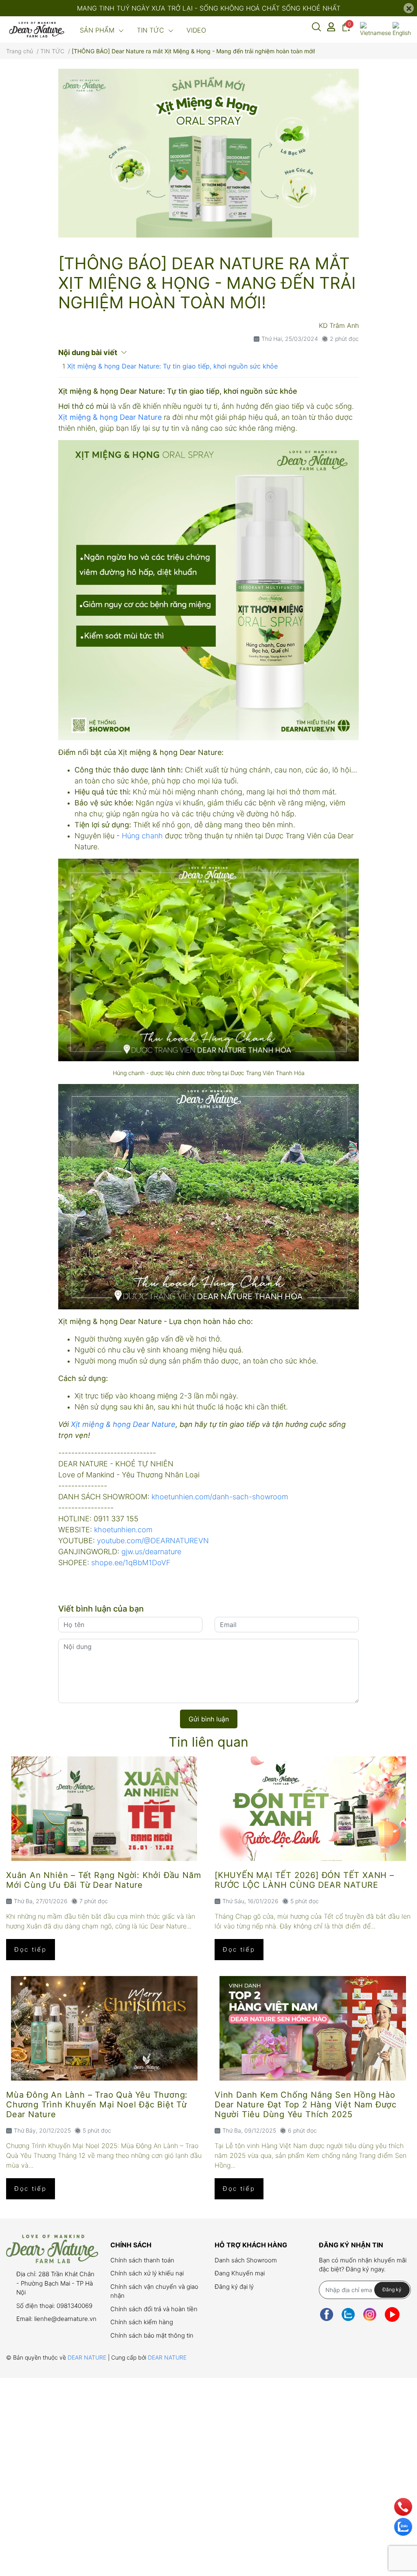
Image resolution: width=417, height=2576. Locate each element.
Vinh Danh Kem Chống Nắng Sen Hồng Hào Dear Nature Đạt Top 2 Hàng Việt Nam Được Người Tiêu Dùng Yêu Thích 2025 (306, 2105)
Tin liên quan (208, 1742)
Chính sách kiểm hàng (142, 2322)
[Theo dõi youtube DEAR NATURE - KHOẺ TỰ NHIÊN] (392, 2315)
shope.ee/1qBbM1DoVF (131, 1563)
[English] (402, 29)
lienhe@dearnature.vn (65, 2319)
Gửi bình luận (209, 1719)
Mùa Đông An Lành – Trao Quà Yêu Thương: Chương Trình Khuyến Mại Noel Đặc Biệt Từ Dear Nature (97, 2105)
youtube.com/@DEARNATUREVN (153, 1541)
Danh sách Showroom (246, 2260)
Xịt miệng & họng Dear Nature (123, 1424)
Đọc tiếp (31, 1949)
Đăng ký (392, 2289)
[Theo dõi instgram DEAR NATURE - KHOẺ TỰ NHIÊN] (370, 2315)
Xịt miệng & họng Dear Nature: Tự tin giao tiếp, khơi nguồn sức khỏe (172, 366)
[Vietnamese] (375, 29)
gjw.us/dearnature (151, 1552)
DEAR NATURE (88, 2357)
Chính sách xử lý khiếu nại (147, 2273)
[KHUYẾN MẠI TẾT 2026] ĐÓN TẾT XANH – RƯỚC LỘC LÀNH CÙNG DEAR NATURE (304, 1880)
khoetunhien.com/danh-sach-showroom (220, 1497)
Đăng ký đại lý (234, 2287)
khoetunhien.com (123, 1530)
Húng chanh (142, 836)
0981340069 (75, 2306)
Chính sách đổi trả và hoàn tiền (154, 2309)
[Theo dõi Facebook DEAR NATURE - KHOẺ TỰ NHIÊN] (327, 2315)
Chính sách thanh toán (142, 2260)
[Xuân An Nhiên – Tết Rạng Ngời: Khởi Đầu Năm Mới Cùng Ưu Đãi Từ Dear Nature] (104, 1809)
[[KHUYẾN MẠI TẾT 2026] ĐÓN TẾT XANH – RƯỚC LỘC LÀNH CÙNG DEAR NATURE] (313, 1809)
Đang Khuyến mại (240, 2273)
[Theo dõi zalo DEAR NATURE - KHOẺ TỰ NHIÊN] (348, 2315)
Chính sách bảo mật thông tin (152, 2335)
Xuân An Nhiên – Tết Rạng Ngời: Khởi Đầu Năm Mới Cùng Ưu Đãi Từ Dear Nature (103, 1880)
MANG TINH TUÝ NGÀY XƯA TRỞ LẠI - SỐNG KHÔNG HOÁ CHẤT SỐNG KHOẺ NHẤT (209, 8)
